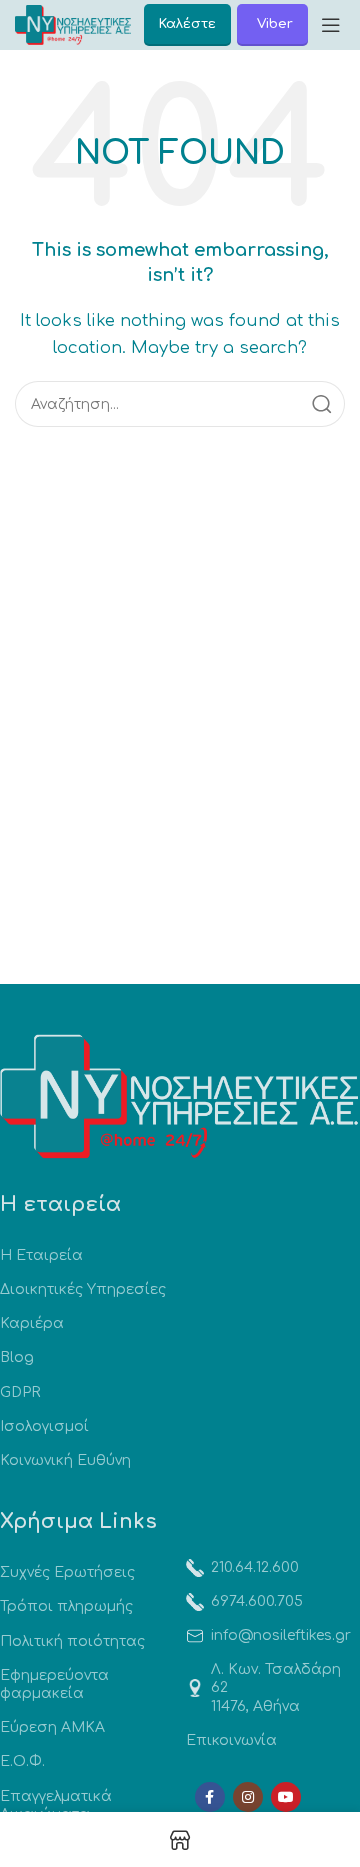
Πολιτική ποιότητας (72, 1641)
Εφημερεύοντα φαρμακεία (54, 1684)
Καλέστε (187, 24)
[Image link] (180, 1096)
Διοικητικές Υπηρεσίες (83, 1289)
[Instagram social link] (248, 1797)
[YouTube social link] (286, 1797)
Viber (275, 24)
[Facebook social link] (210, 1797)
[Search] (322, 404)
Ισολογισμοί (44, 1426)
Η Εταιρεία (41, 1255)
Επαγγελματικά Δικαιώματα (56, 1805)
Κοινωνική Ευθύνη (65, 1460)
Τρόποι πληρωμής (66, 1606)
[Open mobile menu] (331, 25)
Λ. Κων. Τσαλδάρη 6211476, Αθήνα (276, 1687)
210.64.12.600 (255, 1567)
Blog (17, 1357)
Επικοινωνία (231, 1740)
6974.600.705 (257, 1601)
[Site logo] (73, 24)
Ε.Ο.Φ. (22, 1761)
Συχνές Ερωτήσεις (67, 1572)
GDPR (20, 1392)
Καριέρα (32, 1323)
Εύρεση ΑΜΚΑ (52, 1727)
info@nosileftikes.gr (281, 1635)
